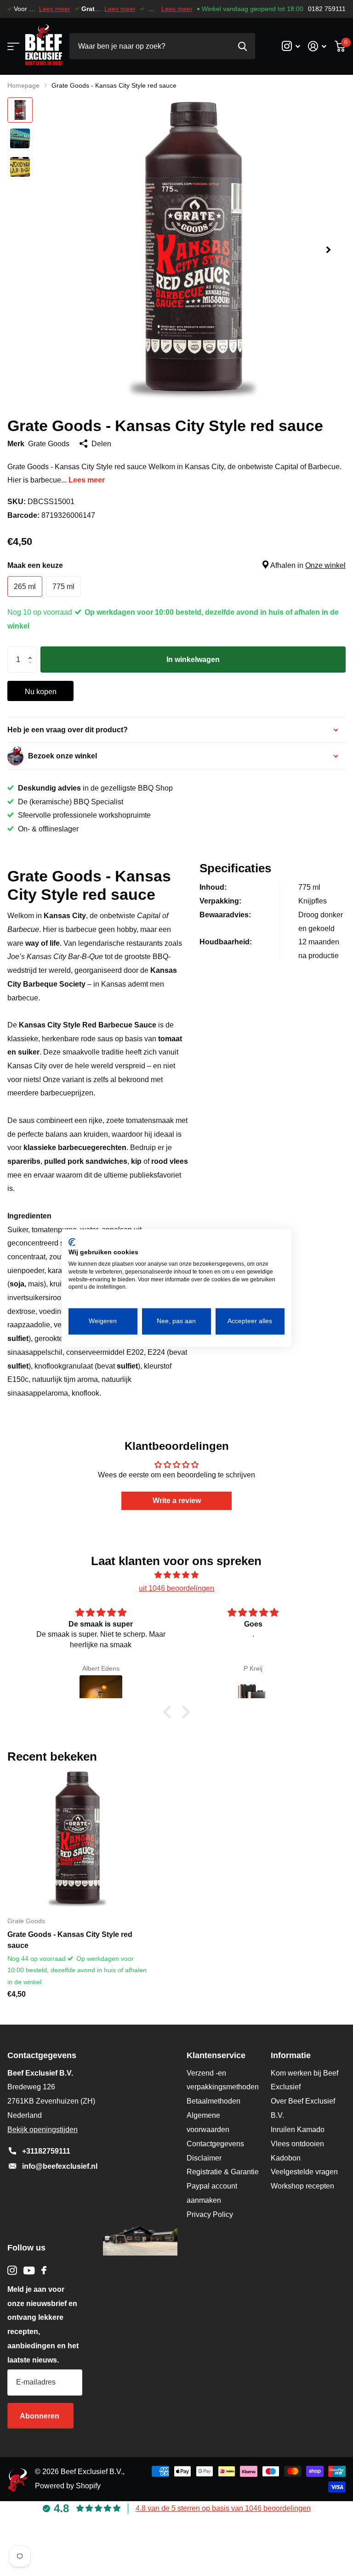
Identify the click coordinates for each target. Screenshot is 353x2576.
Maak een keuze (176, 565)
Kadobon (286, 2158)
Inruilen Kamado (298, 2130)
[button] (328, 250)
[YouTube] (29, 2270)
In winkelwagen (193, 659)
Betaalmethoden (214, 2101)
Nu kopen (41, 692)
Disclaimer (204, 2158)
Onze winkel (325, 565)
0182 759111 (327, 9)
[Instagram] (12, 2270)
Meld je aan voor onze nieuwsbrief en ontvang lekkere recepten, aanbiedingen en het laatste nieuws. (43, 2325)
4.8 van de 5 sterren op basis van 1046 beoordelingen (223, 2508)
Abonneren (40, 2416)
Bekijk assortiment (13, 46)
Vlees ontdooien (297, 2144)
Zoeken (242, 46)
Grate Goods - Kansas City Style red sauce (70, 1940)
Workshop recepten (302, 2186)
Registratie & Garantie (223, 2172)
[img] (176, 1575)
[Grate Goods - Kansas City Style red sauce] (77, 1839)
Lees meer (55, 9)
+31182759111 (46, 2151)
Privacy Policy (210, 2214)
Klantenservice (216, 2055)
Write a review (177, 1501)
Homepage (23, 85)
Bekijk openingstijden (43, 2130)
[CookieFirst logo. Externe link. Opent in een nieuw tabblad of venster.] (72, 1242)
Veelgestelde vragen (304, 2172)
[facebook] (44, 2270)
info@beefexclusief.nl (60, 2166)
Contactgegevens (215, 2144)
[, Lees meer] (291, 46)
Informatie (291, 2055)
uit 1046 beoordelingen (176, 1588)
